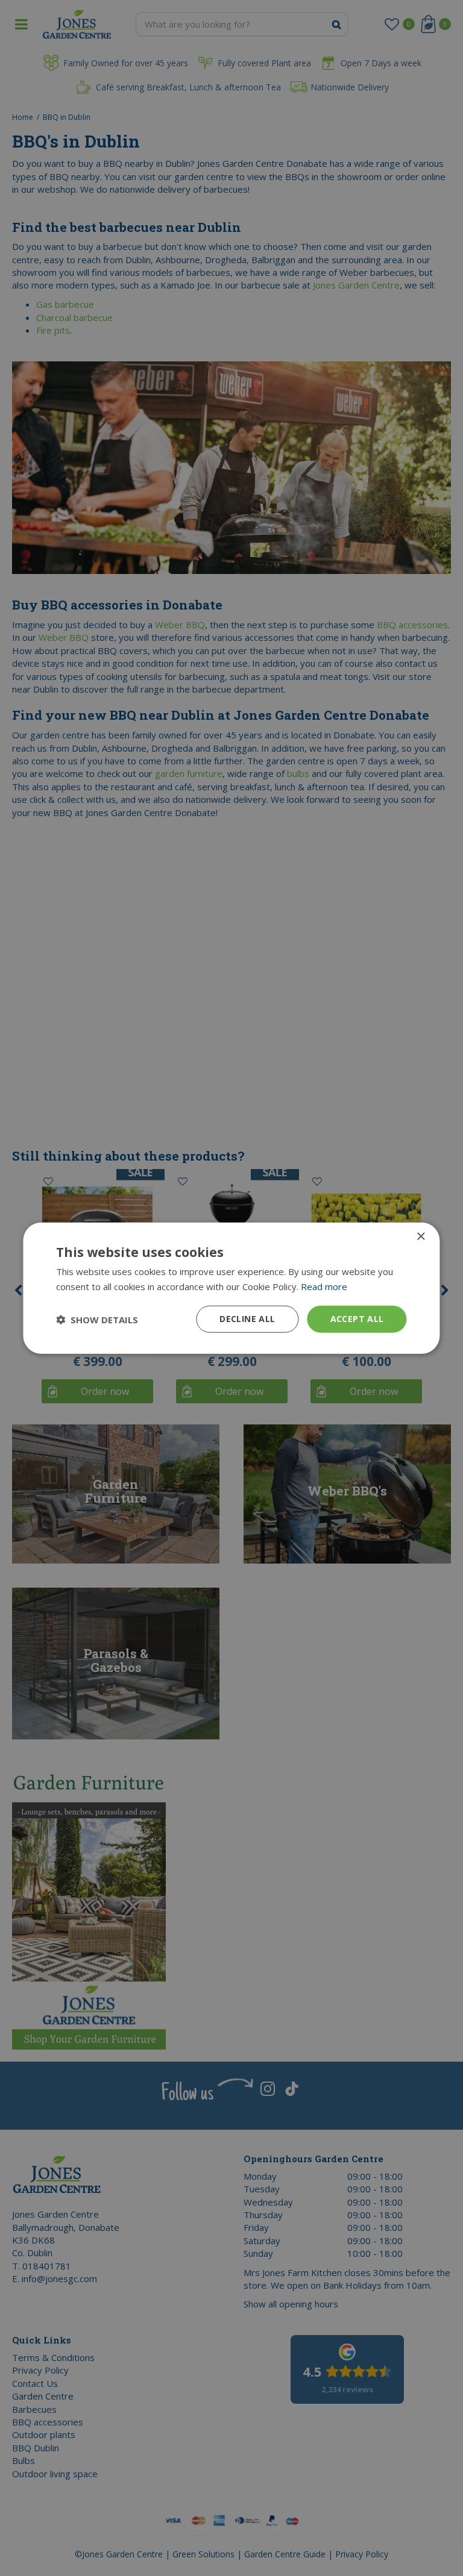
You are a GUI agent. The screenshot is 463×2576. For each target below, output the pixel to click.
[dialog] (231, 1288)
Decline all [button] (247, 1319)
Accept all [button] (357, 1319)
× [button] (420, 1236)
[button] (97, 1319)
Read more (324, 1286)
